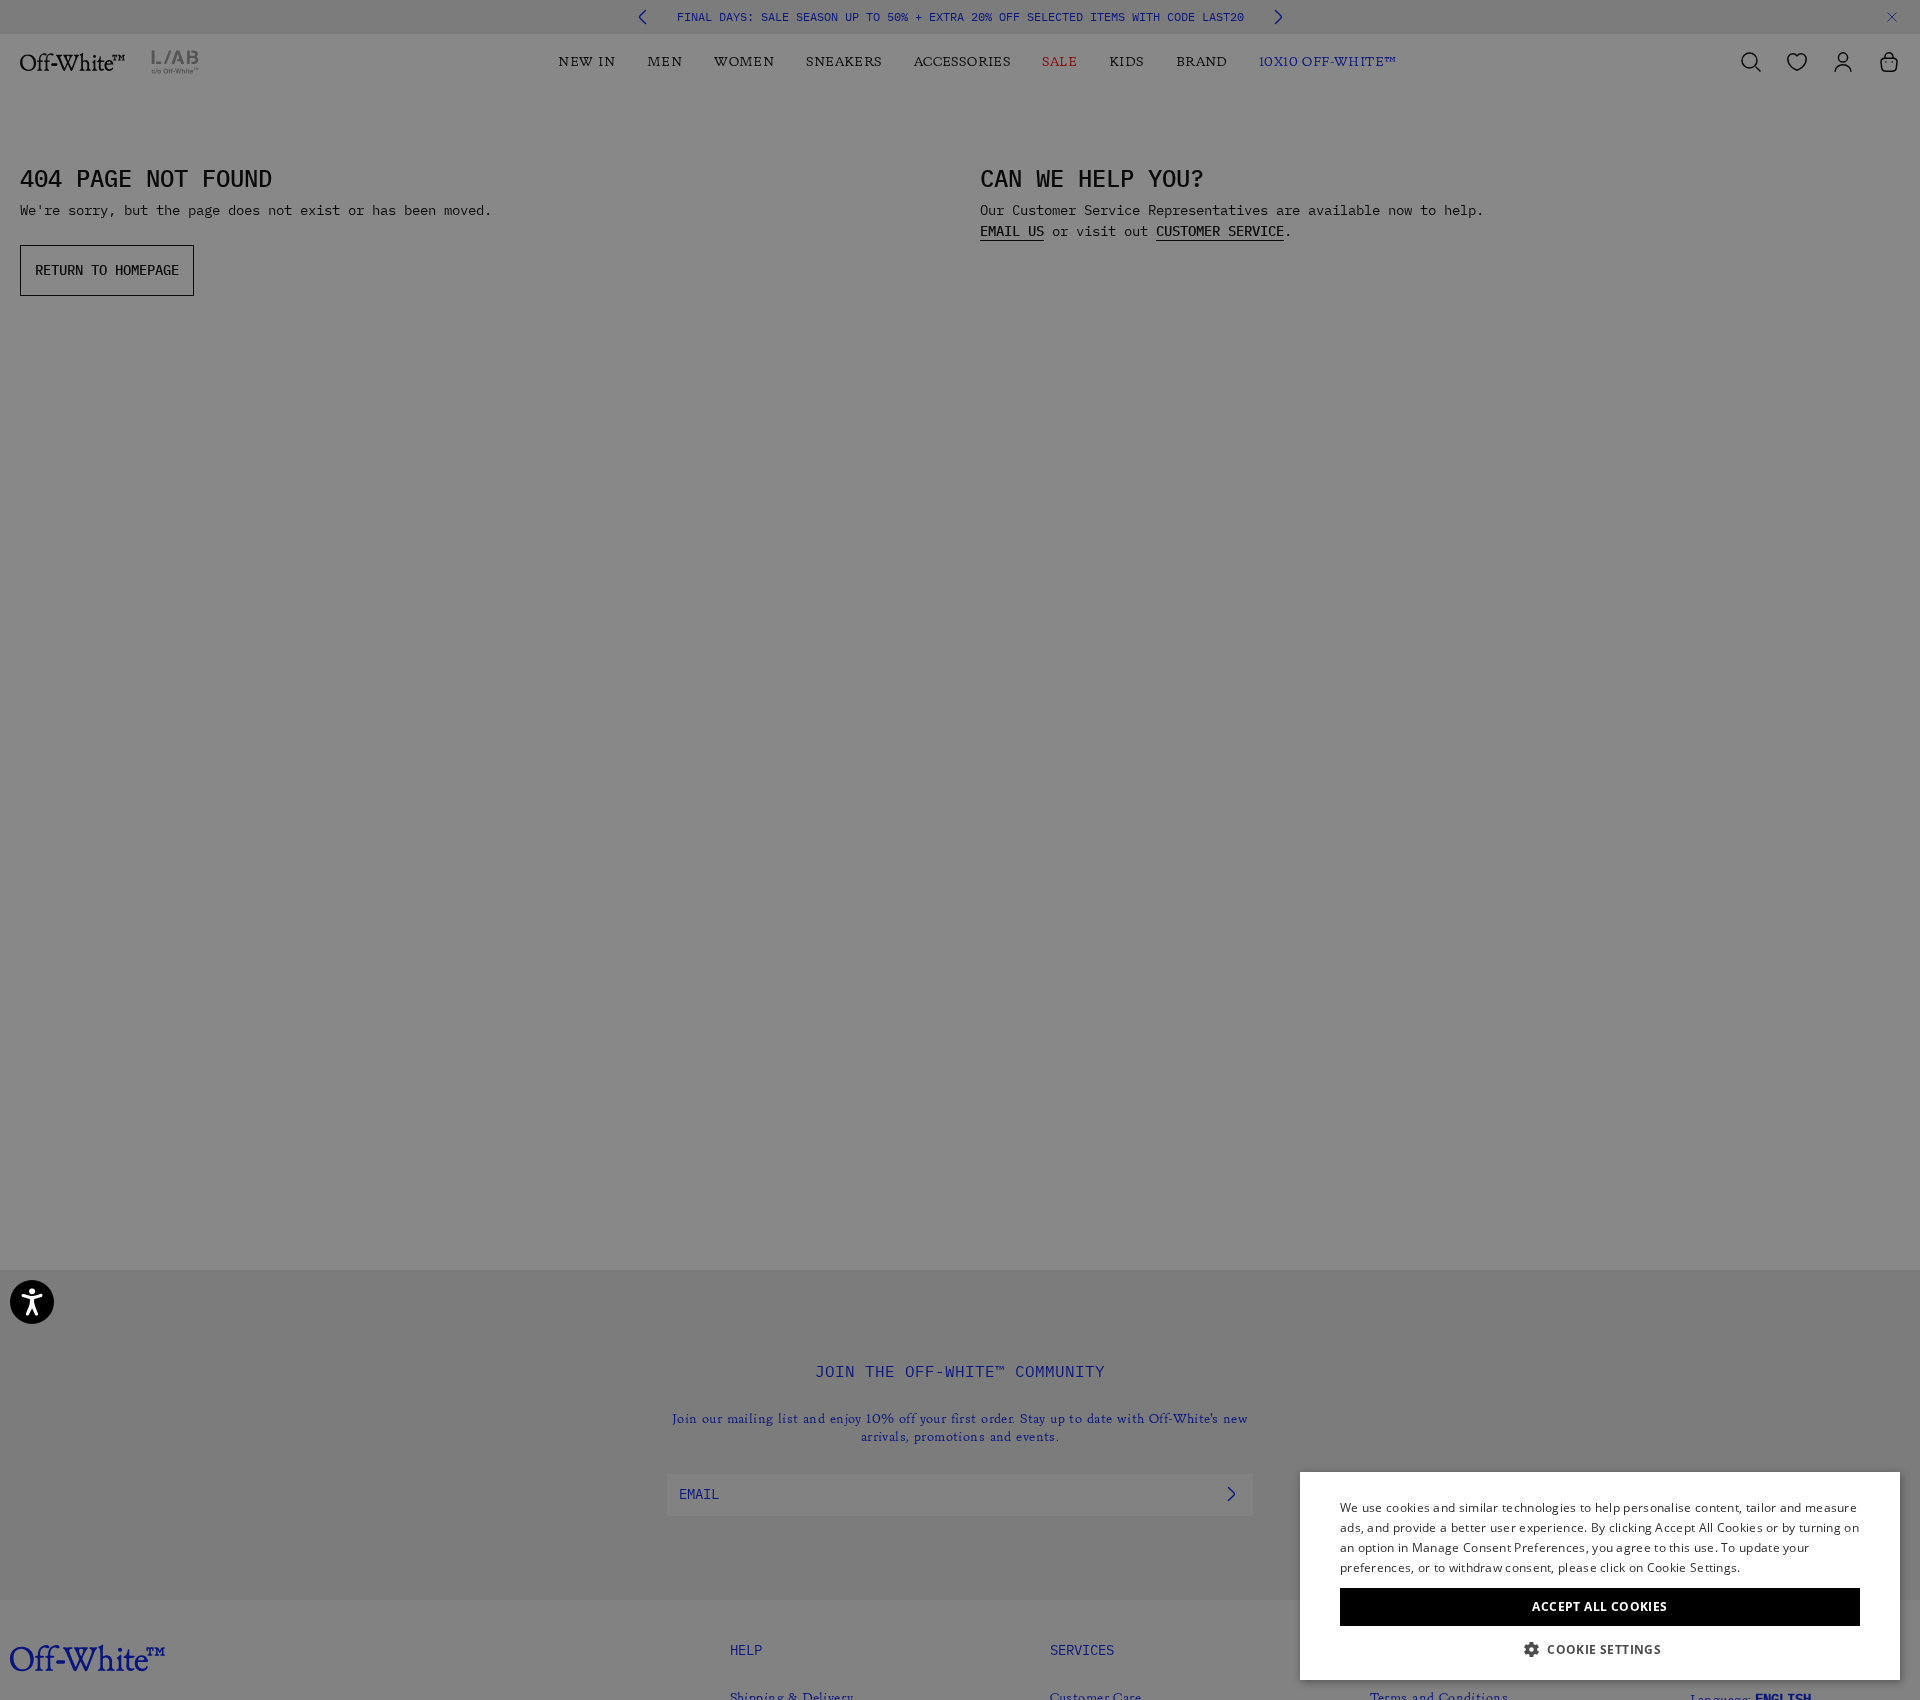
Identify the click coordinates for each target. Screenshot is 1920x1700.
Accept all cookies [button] (1599, 1606)
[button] (1600, 1649)
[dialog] (1600, 1576)
